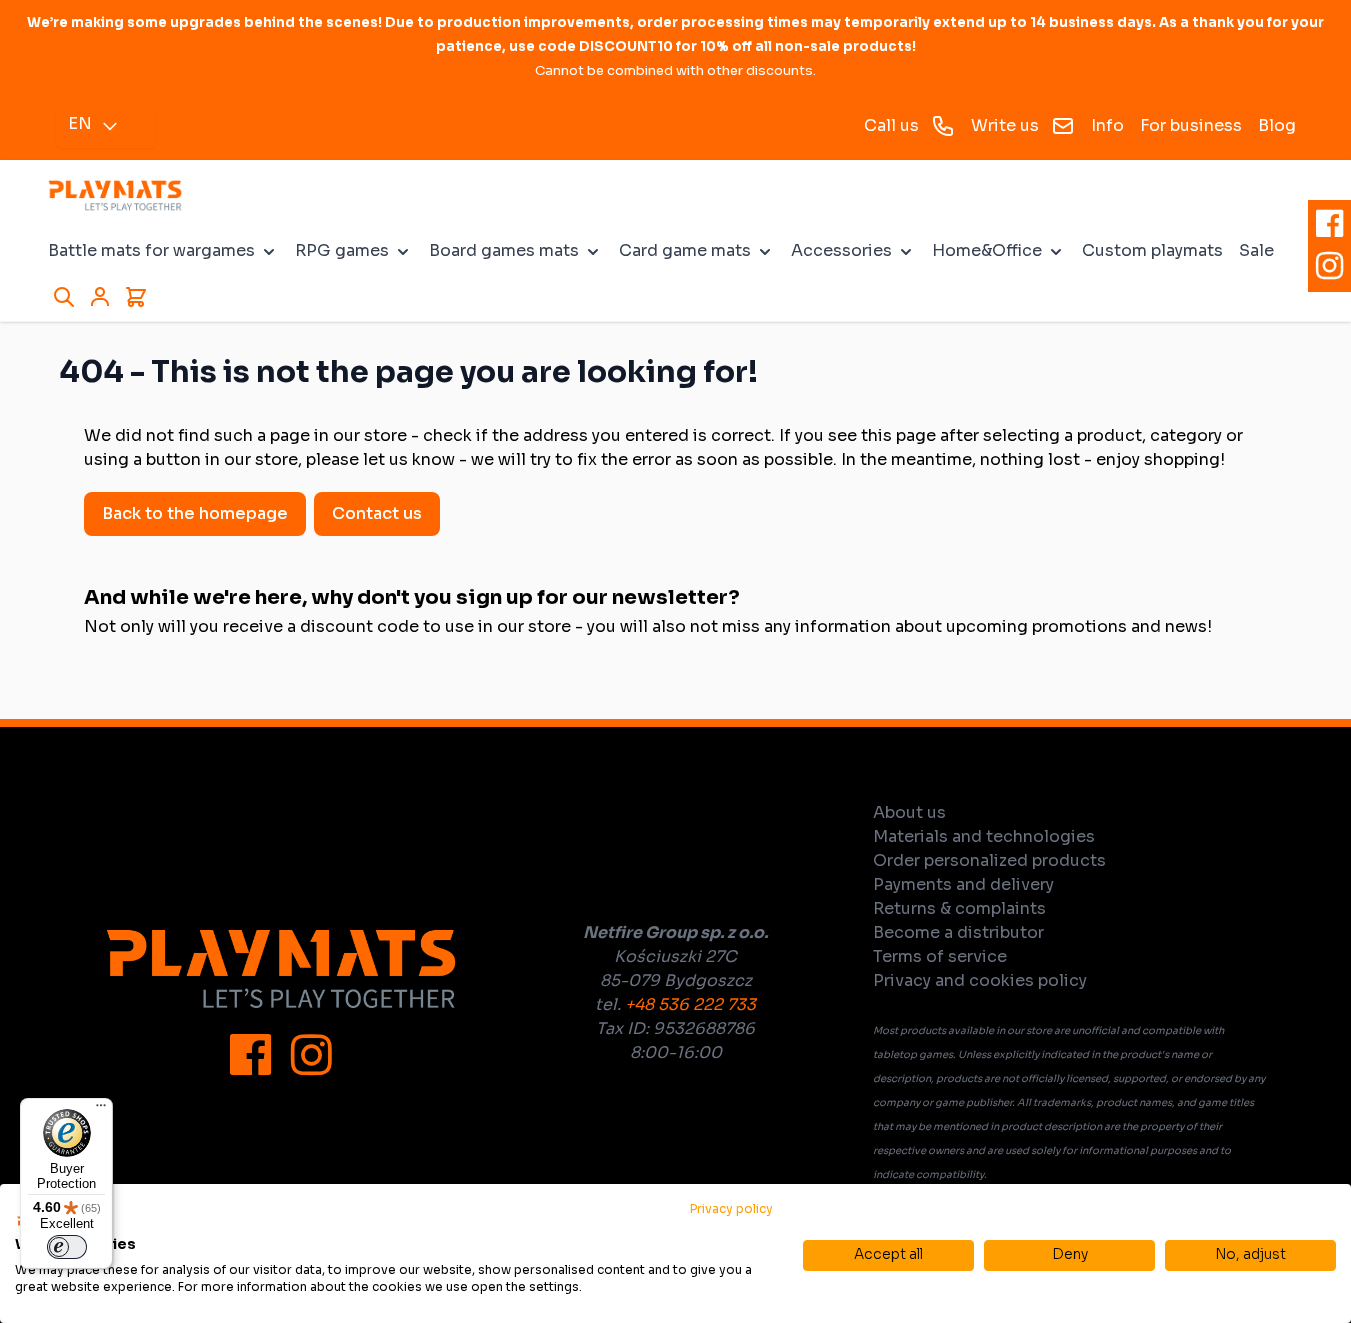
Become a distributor (958, 932)
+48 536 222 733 (690, 1004)
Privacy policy (731, 1208)
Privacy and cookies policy (980, 980)
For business (1191, 125)
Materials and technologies (984, 836)
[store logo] (115, 195)
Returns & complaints (959, 908)
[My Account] (100, 297)
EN (80, 123)
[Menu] (101, 1110)
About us (909, 812)
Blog (1277, 125)
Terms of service (940, 956)
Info (1107, 125)
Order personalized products (989, 860)
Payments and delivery (963, 884)
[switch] (67, 1247)
